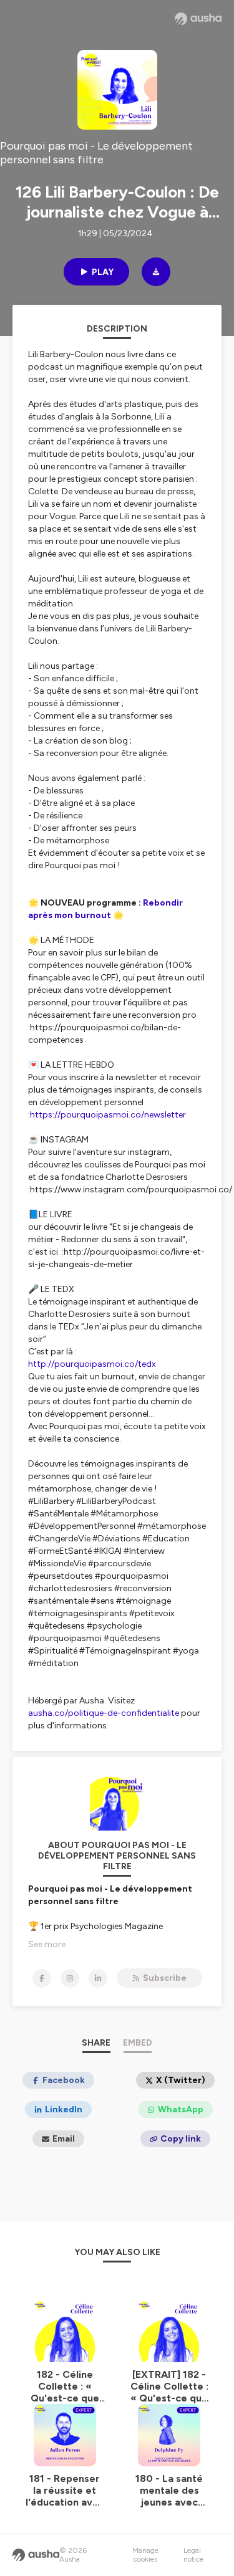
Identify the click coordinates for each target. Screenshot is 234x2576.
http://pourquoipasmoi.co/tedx (92, 1364)
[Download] (156, 272)
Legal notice (193, 2555)
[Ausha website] (198, 19)
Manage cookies (145, 2555)
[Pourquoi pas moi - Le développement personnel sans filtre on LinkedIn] (98, 1978)
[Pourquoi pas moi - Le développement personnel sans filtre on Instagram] (70, 1978)
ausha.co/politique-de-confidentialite (104, 1713)
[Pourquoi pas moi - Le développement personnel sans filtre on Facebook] (42, 1978)
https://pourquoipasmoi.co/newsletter (108, 1115)
